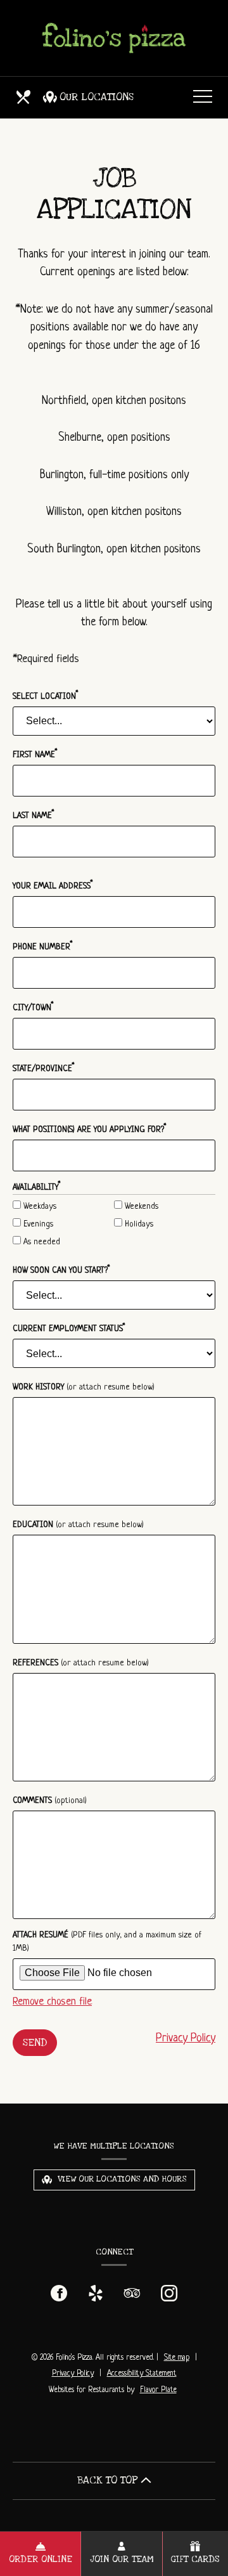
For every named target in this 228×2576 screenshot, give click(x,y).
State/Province (44, 1068)
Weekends (140, 1207)
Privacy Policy (186, 2038)
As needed (41, 1242)
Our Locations (97, 97)
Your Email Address (53, 885)
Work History (84, 1387)
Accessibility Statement (142, 2374)
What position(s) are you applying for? (90, 1129)
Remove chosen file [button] (52, 2002)
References (81, 1663)
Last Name (34, 815)
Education (78, 1525)
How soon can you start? (61, 1270)
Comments (50, 1801)
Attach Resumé (107, 1942)
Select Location (46, 695)
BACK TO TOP (109, 2480)
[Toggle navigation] (203, 97)
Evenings (37, 1224)
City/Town (33, 1007)
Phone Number (43, 946)
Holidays (138, 1224)
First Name (35, 754)
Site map (177, 2358)
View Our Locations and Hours (121, 2179)
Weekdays (39, 1207)
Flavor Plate (158, 2390)
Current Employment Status (69, 1328)
